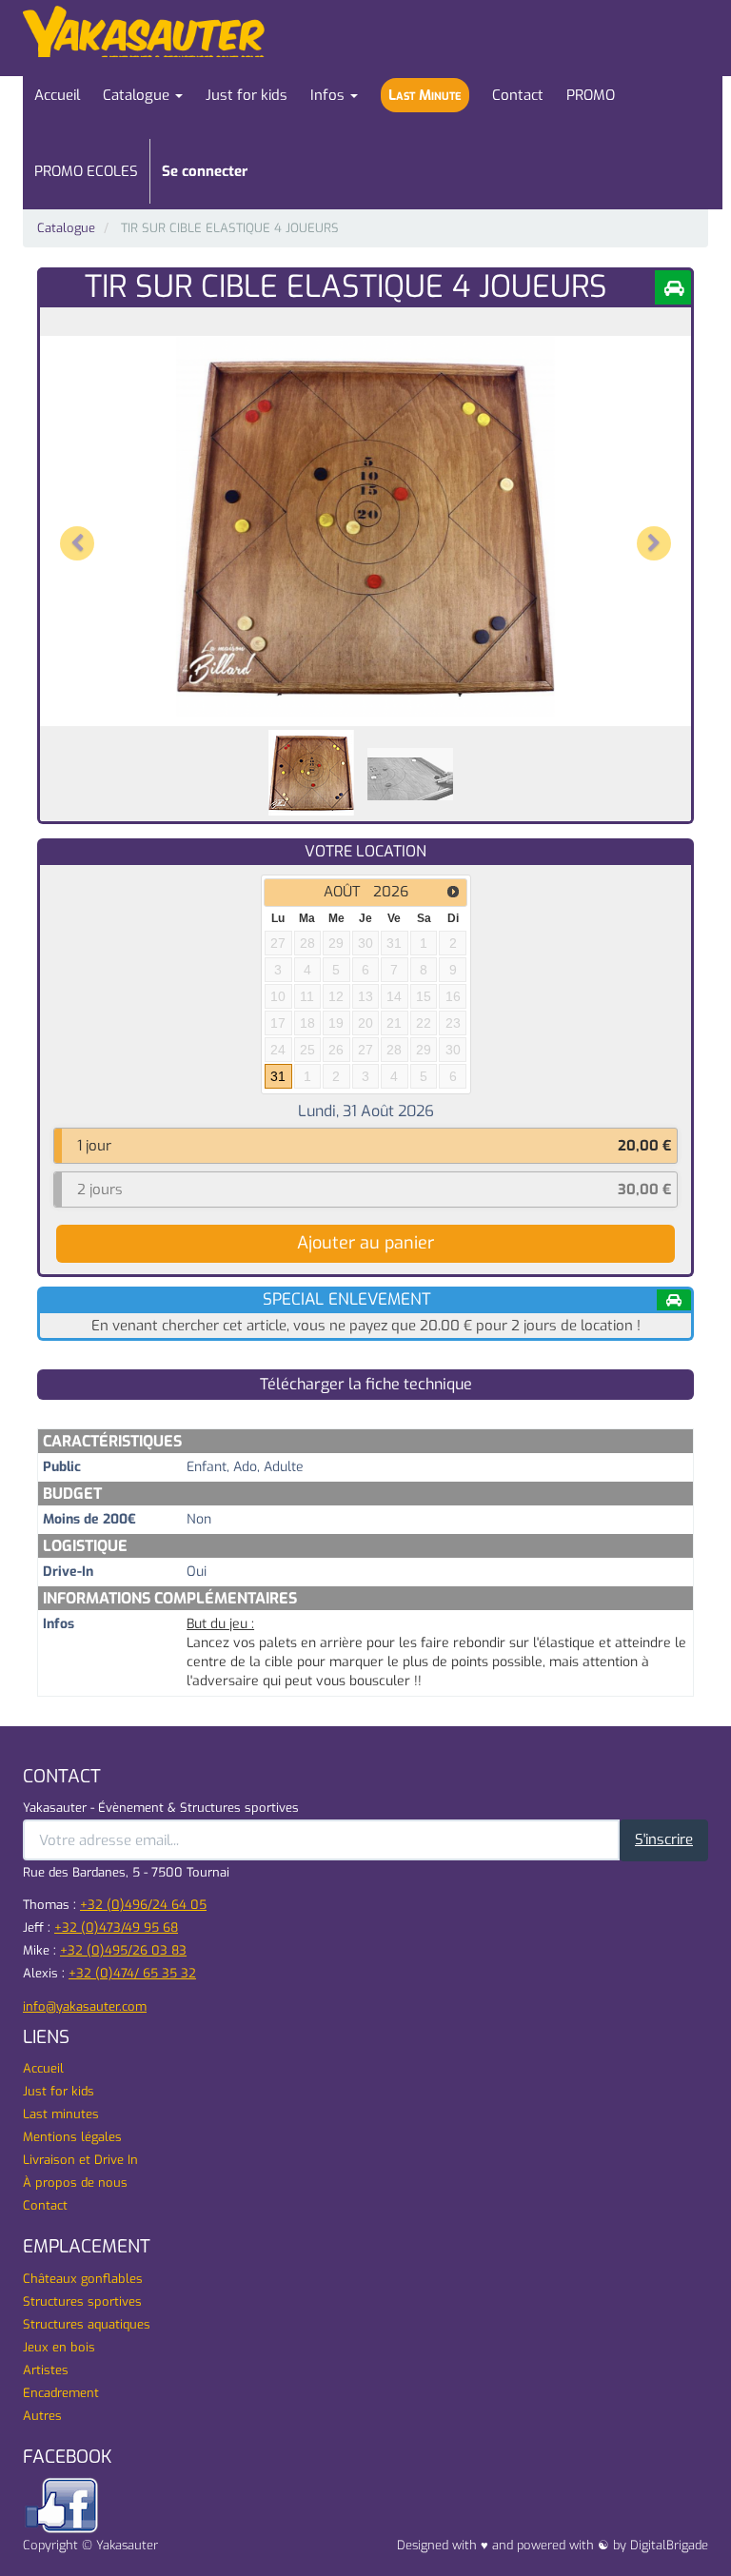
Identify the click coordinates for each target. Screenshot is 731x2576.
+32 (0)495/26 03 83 (123, 1950)
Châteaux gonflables (83, 2279)
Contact (45, 2205)
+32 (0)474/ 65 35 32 (132, 1973)
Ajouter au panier (365, 1243)
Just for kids (59, 2091)
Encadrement (61, 2393)
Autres (42, 2416)
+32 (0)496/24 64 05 (143, 1905)
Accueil (43, 2068)
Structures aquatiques (87, 2324)
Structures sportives (82, 2301)
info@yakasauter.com (85, 2006)
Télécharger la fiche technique (366, 1384)
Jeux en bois (59, 2347)
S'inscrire (664, 1839)
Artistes (46, 2370)
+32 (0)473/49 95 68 (116, 1927)
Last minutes (61, 2114)
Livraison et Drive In (80, 2160)
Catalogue (66, 228)
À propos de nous (75, 2183)
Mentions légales (72, 2137)
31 (278, 1076)
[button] (79, 526)
